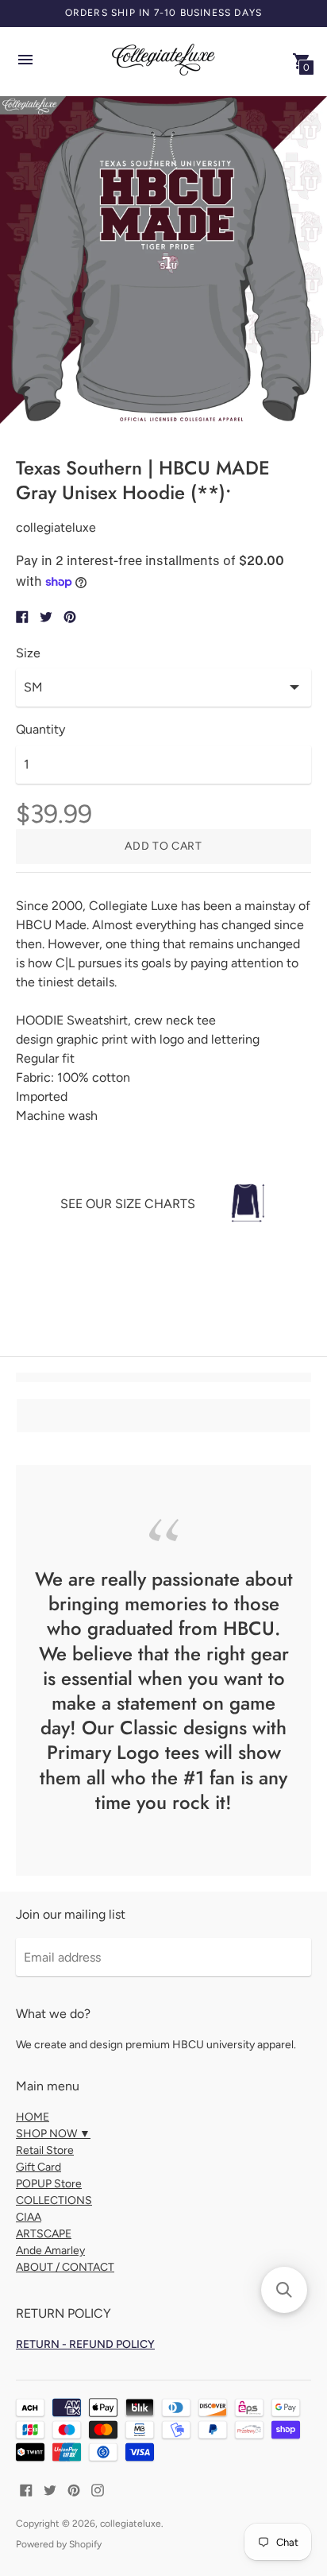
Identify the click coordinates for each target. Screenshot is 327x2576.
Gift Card (38, 2167)
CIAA (29, 2217)
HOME (33, 2117)
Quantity (40, 730)
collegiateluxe (131, 2524)
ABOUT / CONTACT (65, 2267)
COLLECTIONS (54, 2200)
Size (28, 653)
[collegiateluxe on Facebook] (26, 2489)
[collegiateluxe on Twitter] (50, 2489)
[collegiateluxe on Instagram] (98, 2489)
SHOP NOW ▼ (53, 2134)
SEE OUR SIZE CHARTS (128, 1204)
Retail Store (45, 2150)
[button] (284, 2290)
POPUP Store (49, 2184)
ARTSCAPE (44, 2234)
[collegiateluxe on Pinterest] (74, 2489)
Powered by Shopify (59, 2544)
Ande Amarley (50, 2251)
